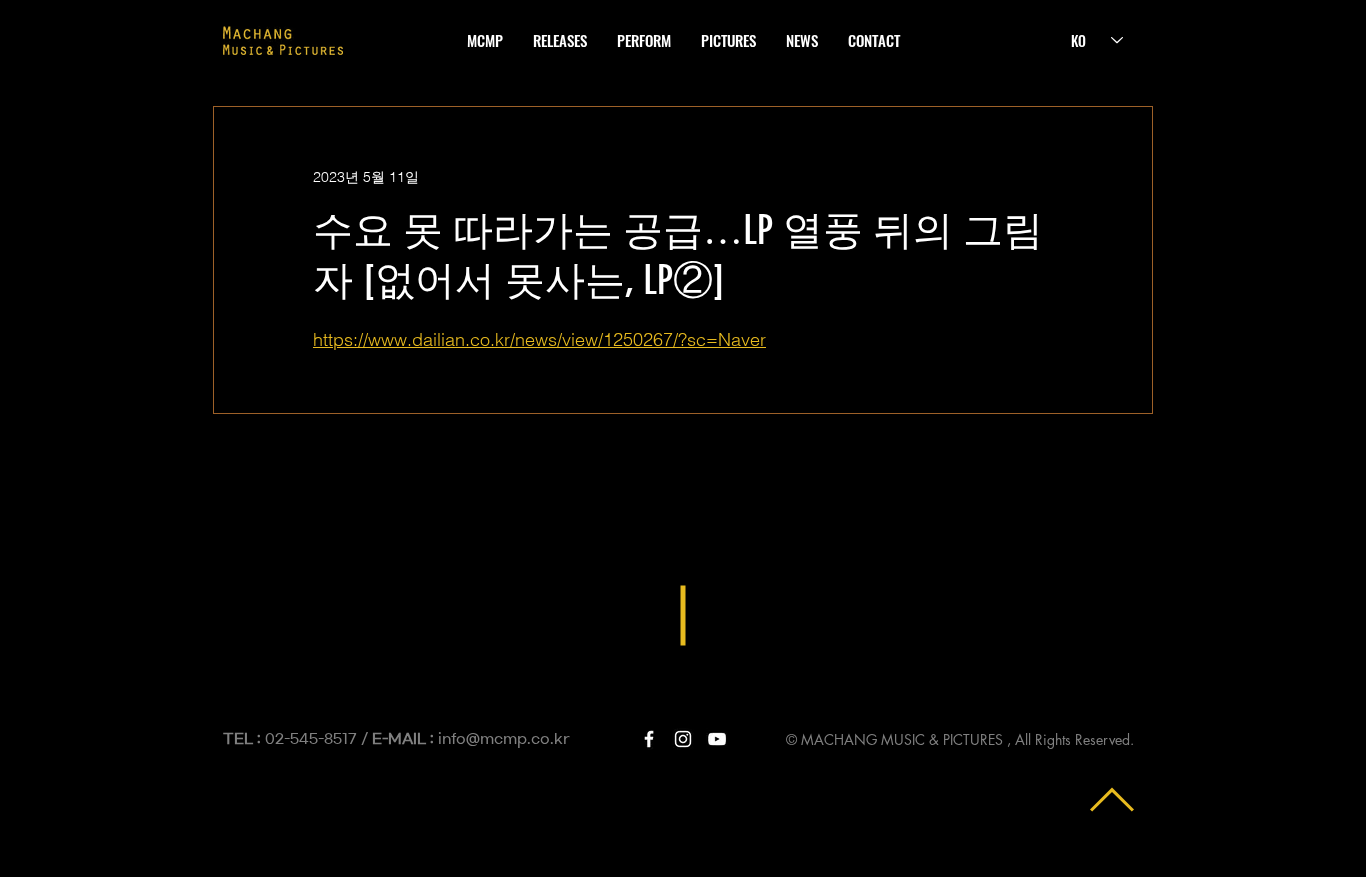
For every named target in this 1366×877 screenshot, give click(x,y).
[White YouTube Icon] (717, 739)
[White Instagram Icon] (683, 739)
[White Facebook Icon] (649, 739)
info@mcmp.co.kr (504, 739)
